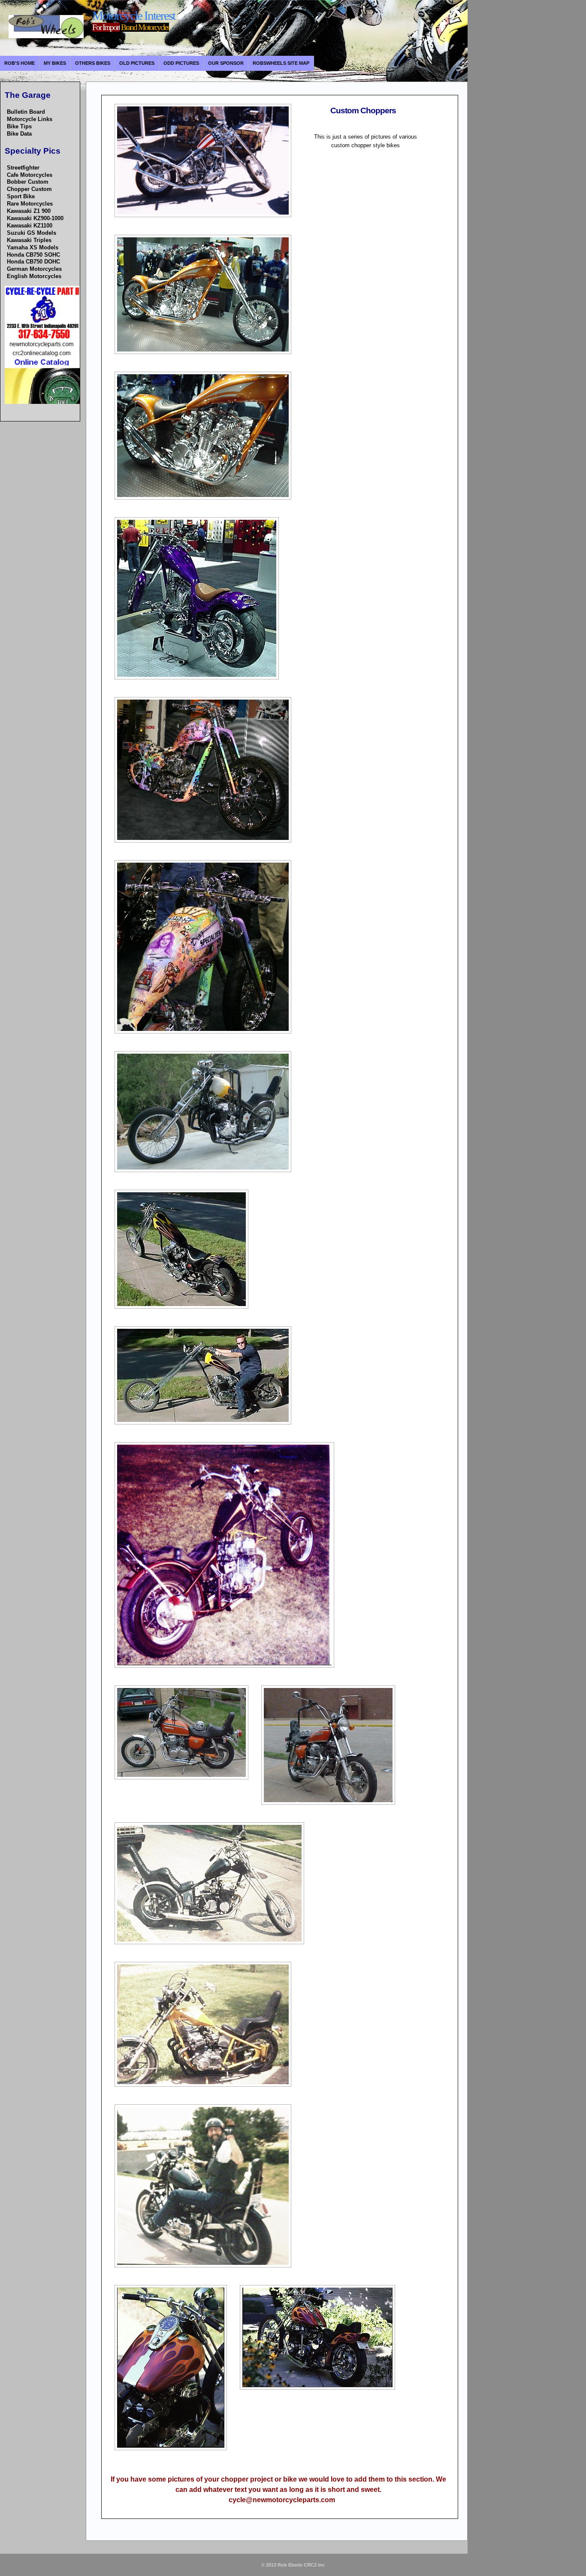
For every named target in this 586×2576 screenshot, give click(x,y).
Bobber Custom (28, 182)
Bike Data (19, 134)
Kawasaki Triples (29, 240)
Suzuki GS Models (32, 233)
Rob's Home (20, 63)
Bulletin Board (26, 112)
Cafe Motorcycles (30, 175)
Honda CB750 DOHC (33, 262)
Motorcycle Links (30, 119)
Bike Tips (19, 126)
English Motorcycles (34, 276)
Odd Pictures (181, 63)
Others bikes (93, 63)
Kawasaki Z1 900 (29, 211)
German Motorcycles (34, 269)
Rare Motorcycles (30, 204)
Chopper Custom (29, 189)
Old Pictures (137, 63)
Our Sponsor (226, 63)
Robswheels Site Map (281, 63)
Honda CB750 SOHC (33, 255)
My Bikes (55, 63)
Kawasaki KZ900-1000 (35, 218)
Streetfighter (23, 168)
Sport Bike (21, 196)
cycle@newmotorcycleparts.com (282, 2500)
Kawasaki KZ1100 (30, 226)
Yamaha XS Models (33, 247)
